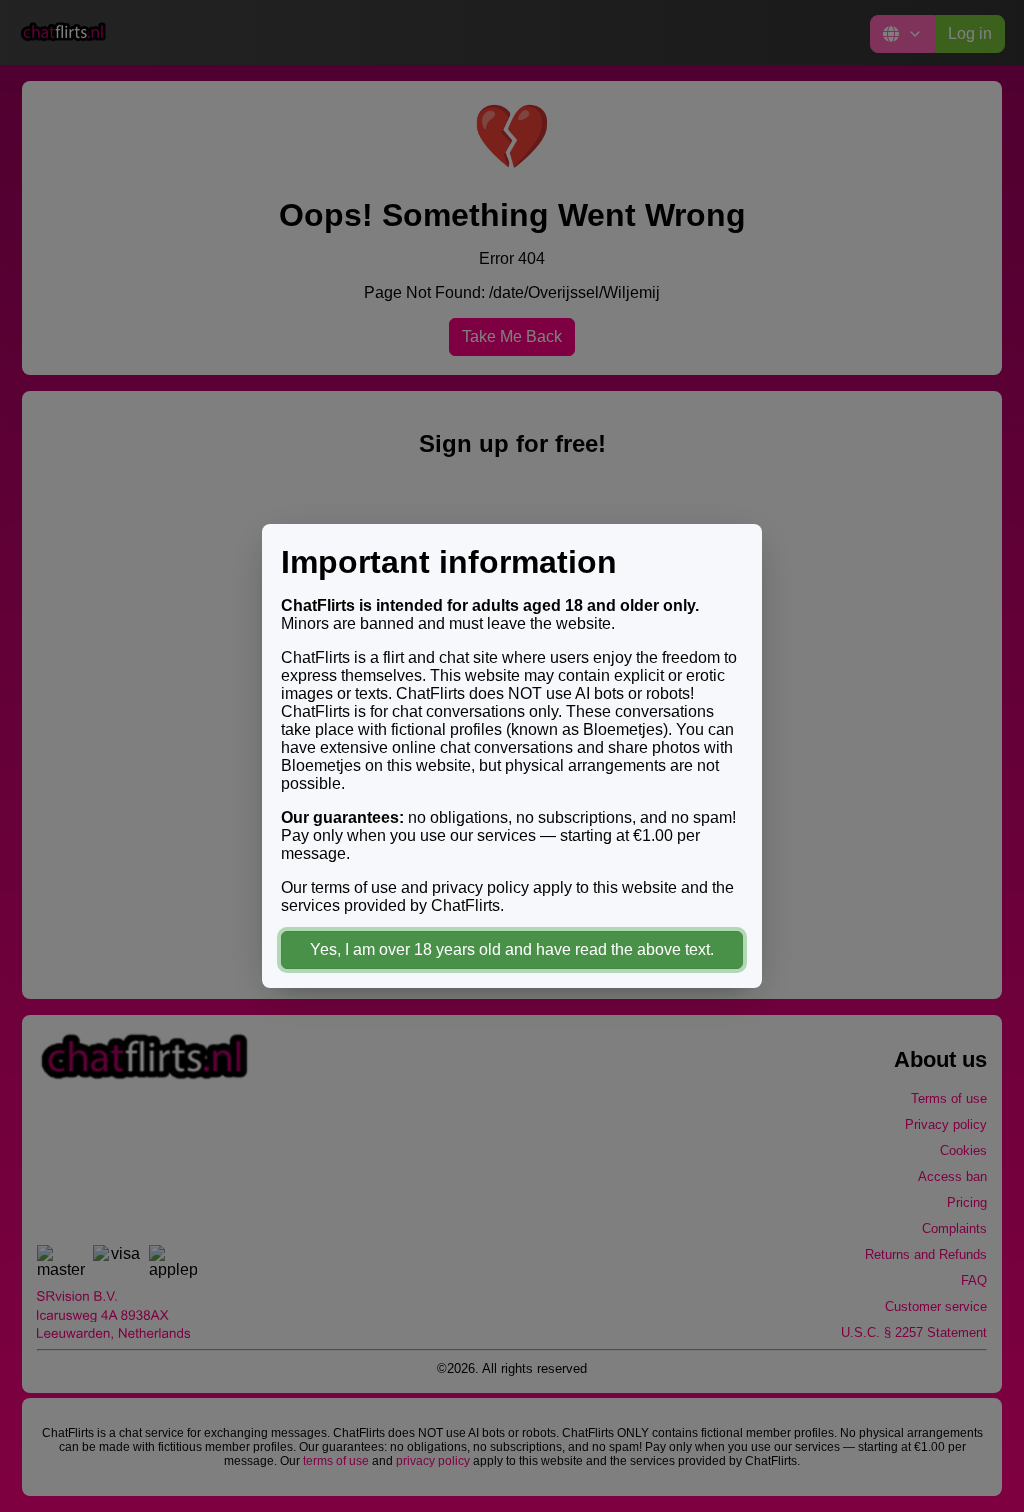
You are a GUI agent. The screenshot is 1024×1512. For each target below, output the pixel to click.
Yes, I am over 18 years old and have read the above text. (512, 949)
